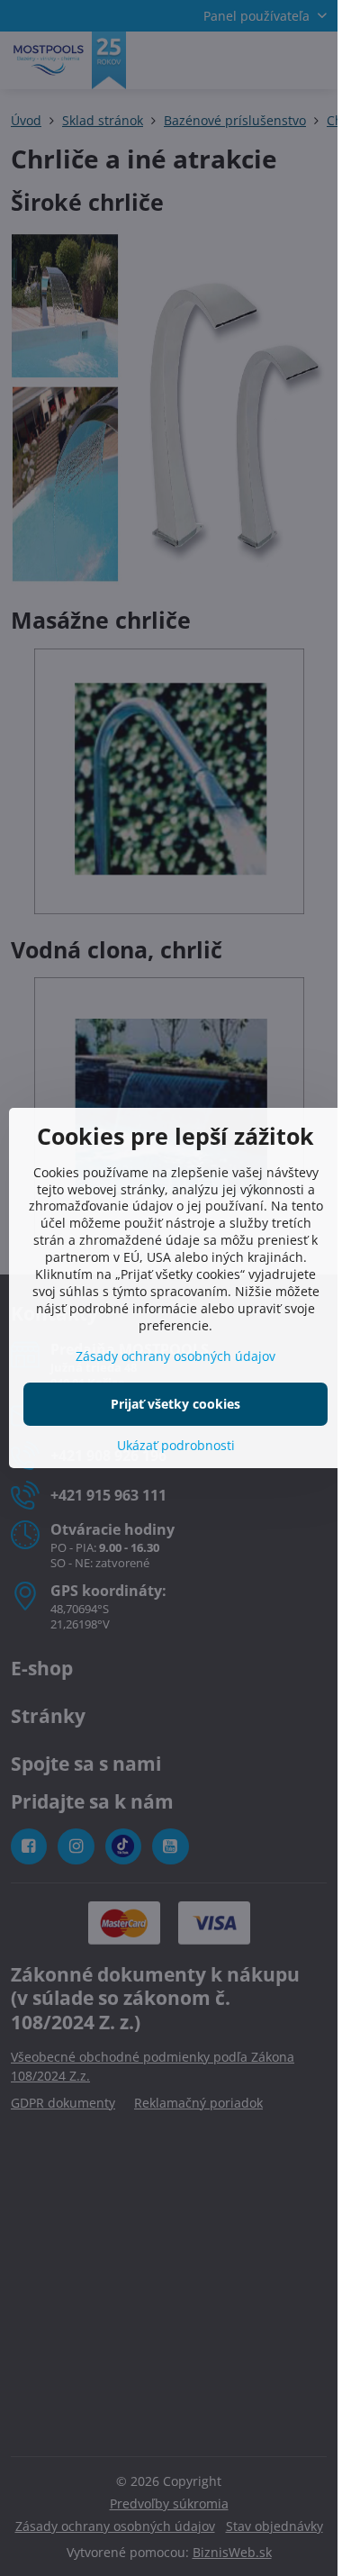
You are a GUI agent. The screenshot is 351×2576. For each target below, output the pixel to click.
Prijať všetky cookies (175, 1404)
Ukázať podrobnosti (176, 1445)
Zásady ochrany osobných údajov (175, 1356)
